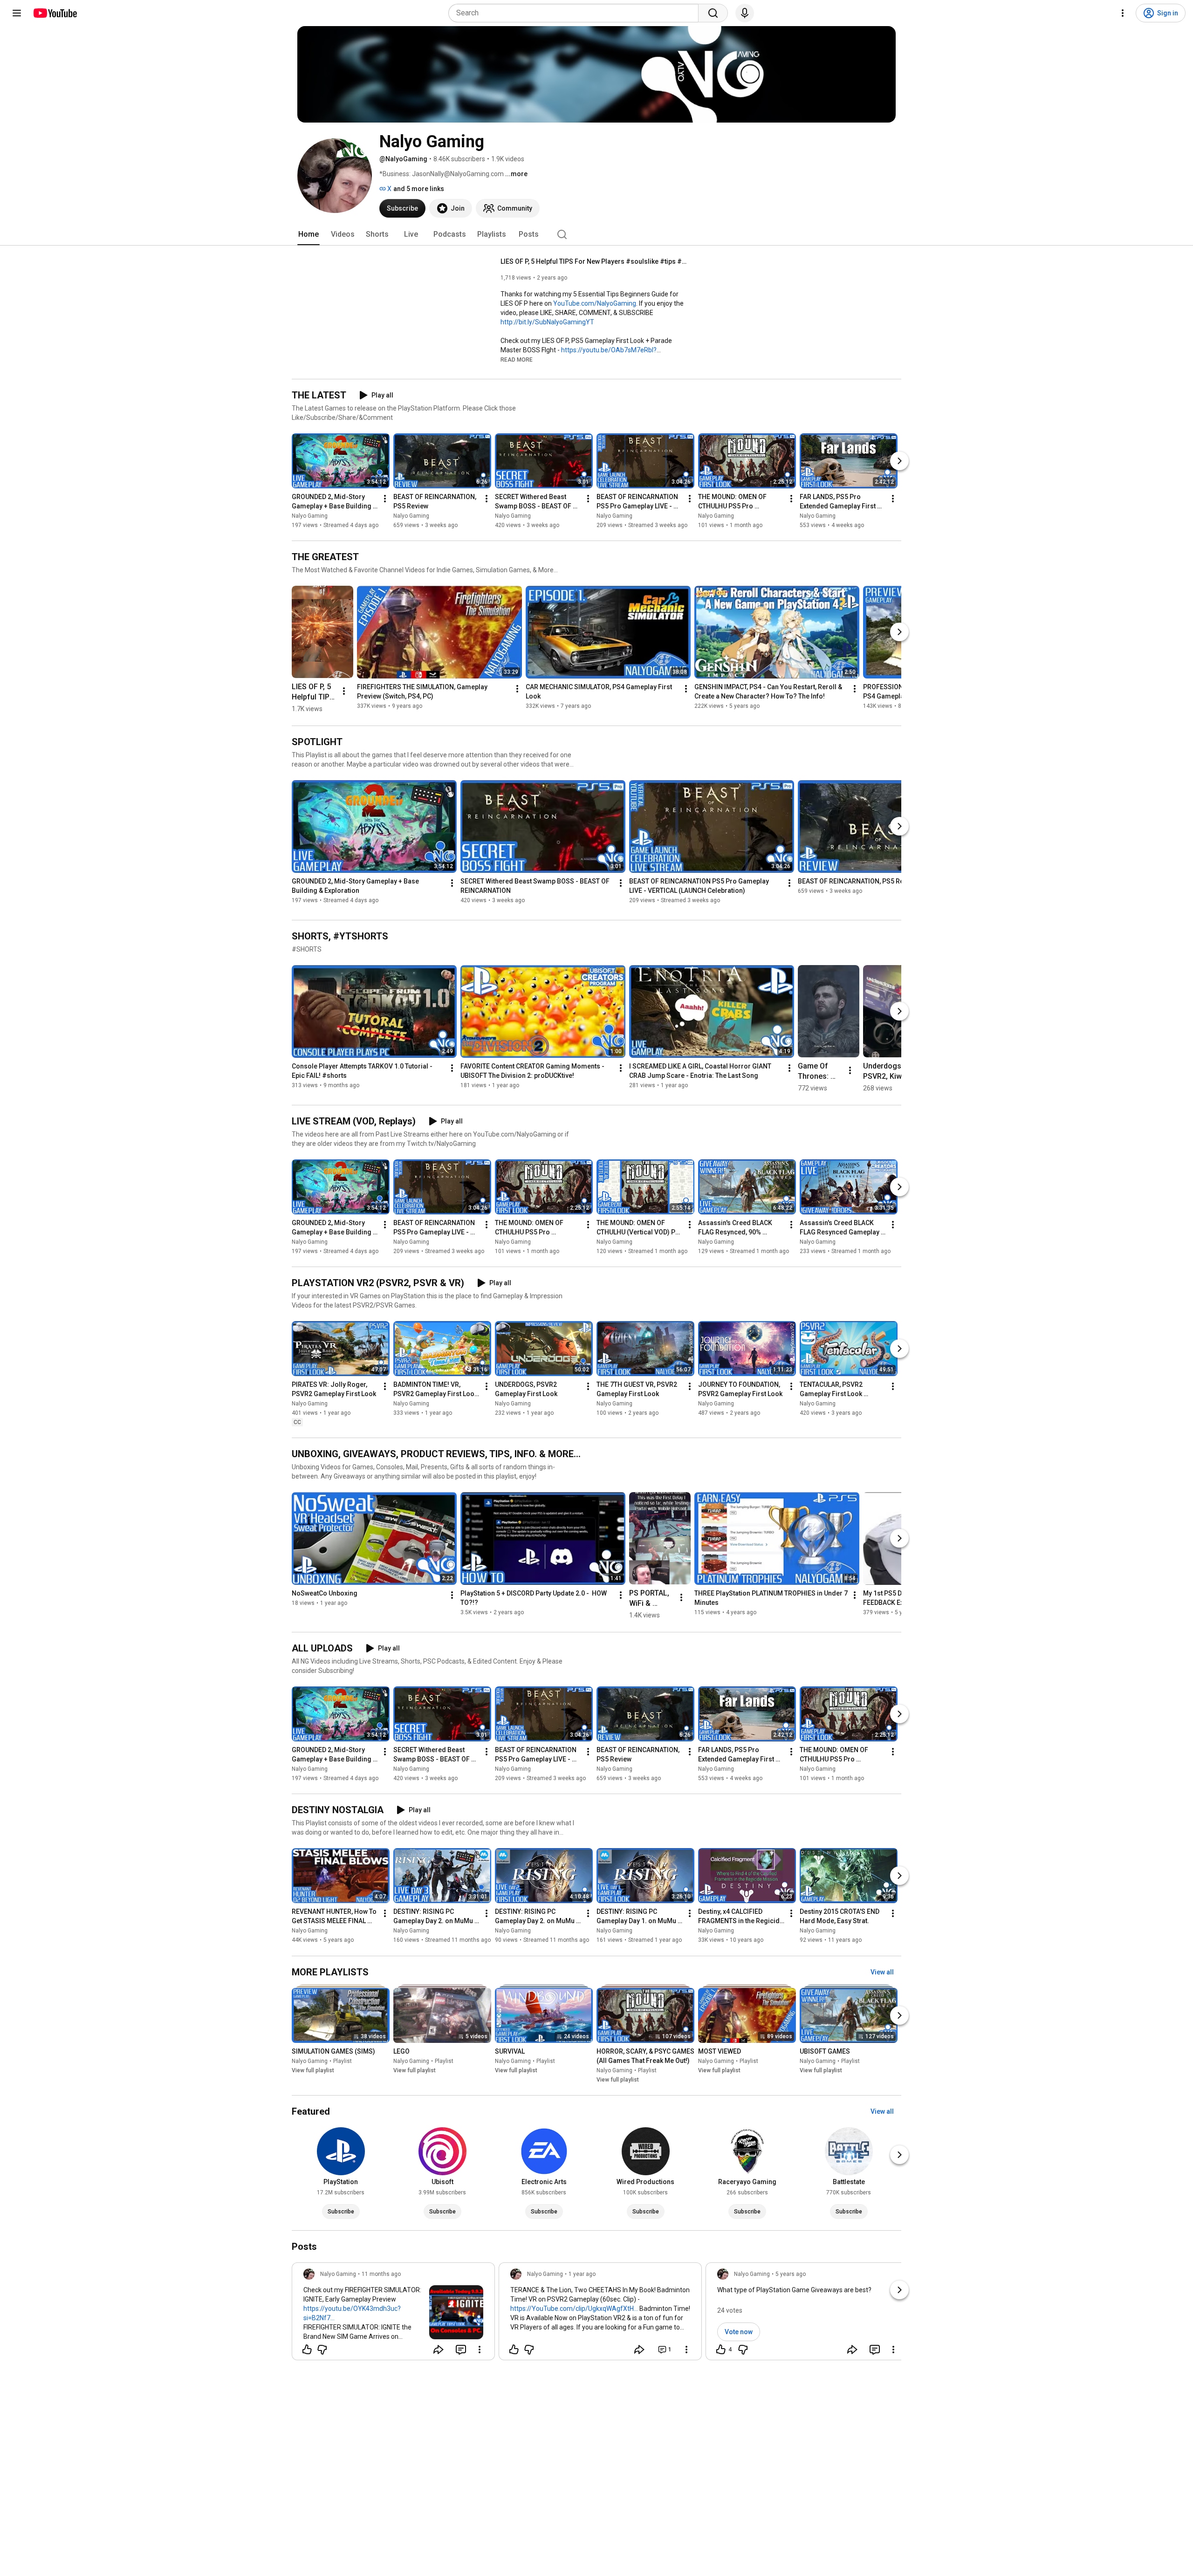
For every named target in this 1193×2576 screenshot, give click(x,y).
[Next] (899, 461)
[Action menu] (480, 2350)
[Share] (439, 2350)
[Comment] (461, 2350)
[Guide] (17, 13)
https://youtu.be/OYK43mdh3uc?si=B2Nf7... (352, 2313)
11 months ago (381, 2274)
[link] (393, 2314)
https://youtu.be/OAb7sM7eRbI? (609, 350)
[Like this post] (307, 2350)
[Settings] (1123, 13)
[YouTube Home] (55, 13)
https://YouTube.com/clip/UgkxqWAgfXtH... (574, 2309)
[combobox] (576, 13)
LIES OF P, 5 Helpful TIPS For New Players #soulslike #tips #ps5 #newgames (594, 261)
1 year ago (582, 2274)
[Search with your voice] (745, 13)
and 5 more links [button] (419, 189)
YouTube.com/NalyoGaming (595, 303)
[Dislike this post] (322, 2350)
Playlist (343, 2061)
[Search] (713, 13)
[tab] (309, 234)
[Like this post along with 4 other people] (721, 2350)
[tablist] (596, 234)
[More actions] (385, 499)
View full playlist (313, 2070)
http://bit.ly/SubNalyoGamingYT (547, 322)
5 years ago (791, 2274)
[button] (517, 359)
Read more (517, 360)
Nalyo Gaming (310, 516)
